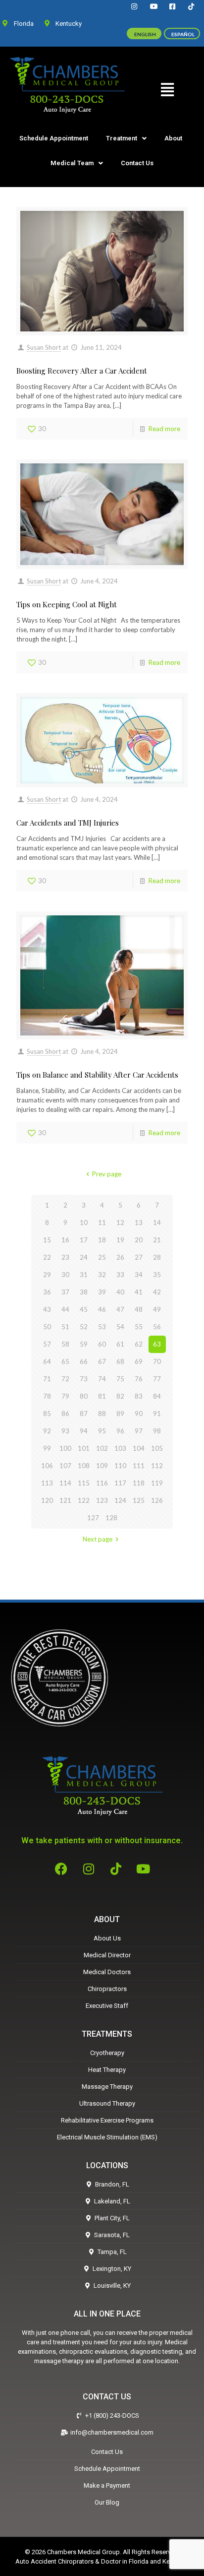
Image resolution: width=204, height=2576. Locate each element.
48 (139, 1309)
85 (47, 1414)
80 (84, 1396)
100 (65, 1448)
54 (120, 1327)
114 (65, 1483)
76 (139, 1379)
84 (157, 1396)
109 (102, 1466)
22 (47, 1257)
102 (102, 1448)
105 (157, 1448)
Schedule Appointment (54, 138)
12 (120, 1223)
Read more (164, 429)
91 (157, 1414)
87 (84, 1414)
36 (47, 1292)
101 (84, 1448)
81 (102, 1396)
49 (157, 1309)
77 (157, 1379)
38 (84, 1292)
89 (120, 1414)
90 (139, 1414)
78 (47, 1396)
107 (65, 1466)
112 (157, 1466)
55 (139, 1327)
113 (47, 1483)
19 (120, 1240)
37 (65, 1292)
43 (47, 1309)
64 (47, 1361)
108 (84, 1466)
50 (47, 1327)
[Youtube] (143, 1868)
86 (65, 1414)
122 (84, 1500)
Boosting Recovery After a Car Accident (82, 371)
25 (102, 1257)
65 (65, 1361)
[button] (167, 90)
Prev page (106, 1174)
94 (84, 1431)
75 (120, 1379)
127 (93, 1518)
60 (102, 1344)
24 (84, 1257)
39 (102, 1292)
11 (102, 1223)
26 (120, 1257)
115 (84, 1483)
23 (65, 1257)
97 (139, 1431)
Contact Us (137, 163)
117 (120, 1483)
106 (47, 1466)
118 (139, 1483)
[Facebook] (61, 1868)
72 (65, 1379)
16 (65, 1240)
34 (139, 1275)
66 (84, 1361)
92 (47, 1431)
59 (84, 1344)
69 (139, 1361)
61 (120, 1344)
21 (157, 1240)
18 (102, 1240)
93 (65, 1431)
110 (120, 1466)
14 (157, 1223)
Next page (98, 1539)
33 (120, 1275)
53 (102, 1327)
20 (139, 1240)
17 (84, 1240)
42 (157, 1292)
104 (139, 1448)
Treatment (122, 138)
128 (111, 1518)
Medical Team (72, 163)
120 (47, 1500)
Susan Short (44, 347)
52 (84, 1327)
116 (102, 1483)
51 (65, 1327)
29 (47, 1275)
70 (157, 1361)
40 (120, 1292)
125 (139, 1500)
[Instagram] (89, 1868)
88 (102, 1414)
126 (157, 1500)
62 (139, 1344)
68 (120, 1361)
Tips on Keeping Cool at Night (67, 604)
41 (139, 1292)
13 (139, 1223)
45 (84, 1309)
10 (84, 1223)
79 (65, 1396)
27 (139, 1257)
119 (157, 1483)
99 (47, 1448)
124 (120, 1500)
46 (102, 1309)
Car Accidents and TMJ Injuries (68, 823)
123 (102, 1500)
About (173, 138)
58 (65, 1344)
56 (157, 1327)
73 (84, 1379)
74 (102, 1379)
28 (157, 1257)
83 (139, 1396)
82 (120, 1396)
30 (65, 1275)
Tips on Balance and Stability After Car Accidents (97, 1075)
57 (47, 1344)
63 (157, 1344)
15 (47, 1240)
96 (120, 1431)
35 (157, 1275)
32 (102, 1275)
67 (102, 1361)
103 (120, 1448)
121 (65, 1500)
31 (84, 1275)
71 (47, 1379)
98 (157, 1431)
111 (139, 1466)
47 (120, 1309)
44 (65, 1309)
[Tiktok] (116, 1868)
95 (102, 1431)
